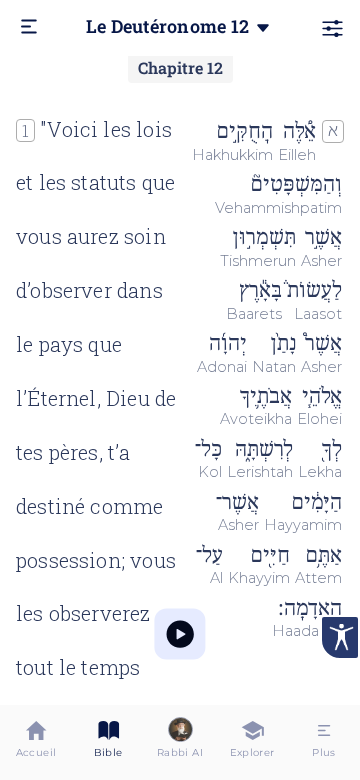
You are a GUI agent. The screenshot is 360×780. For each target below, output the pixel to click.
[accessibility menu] (340, 637)
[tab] (36, 742)
